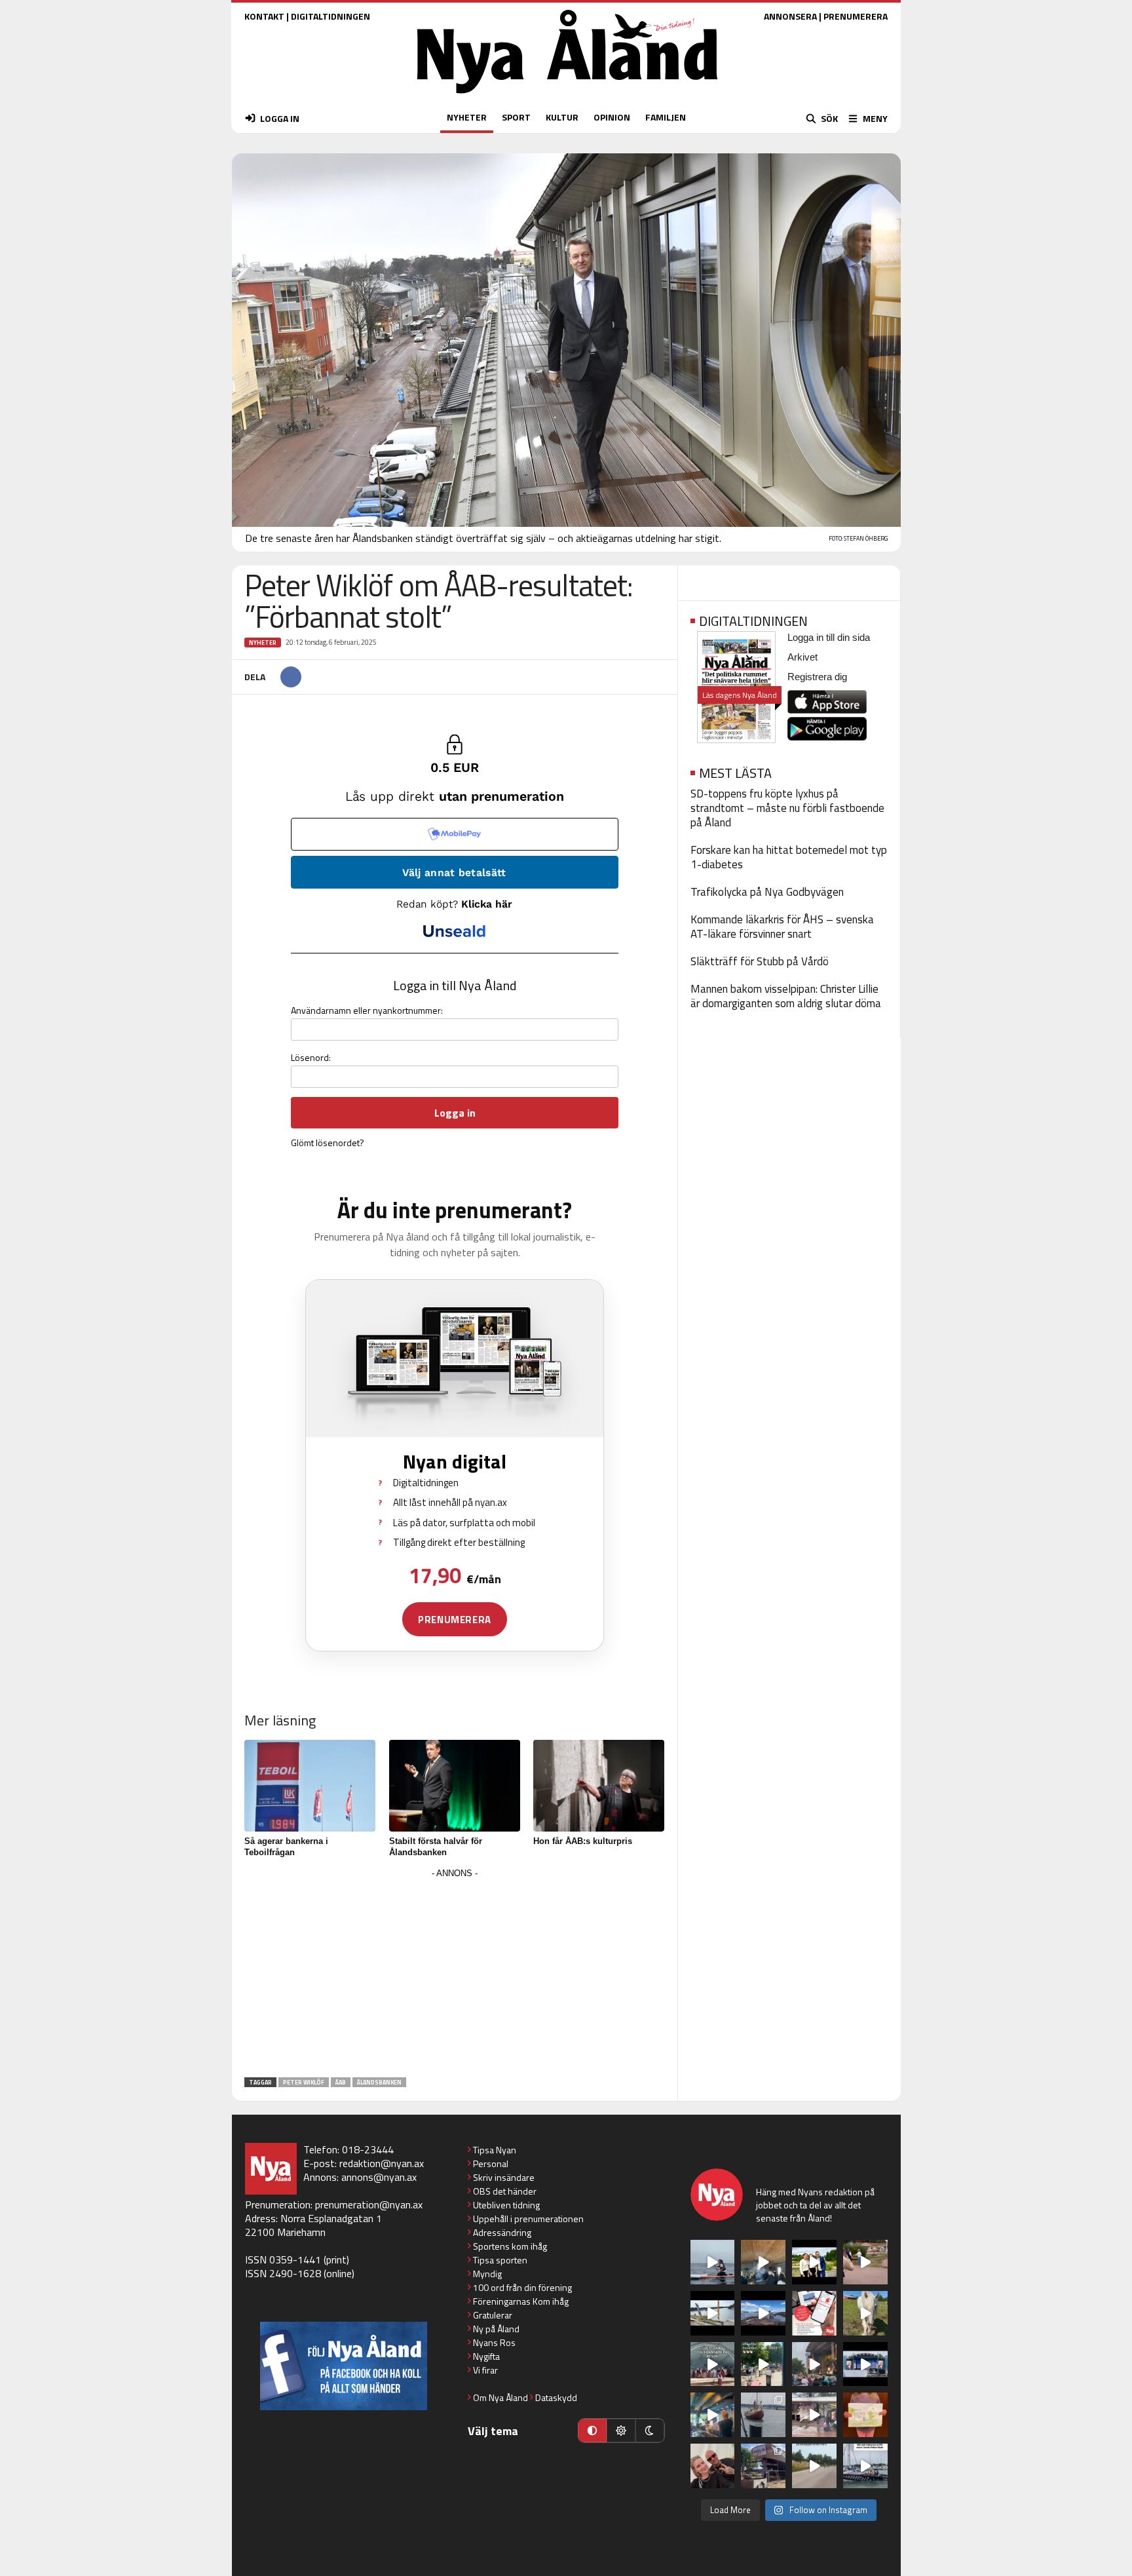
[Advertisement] (455, 1974)
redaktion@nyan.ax (382, 2163)
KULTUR (562, 117)
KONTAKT (264, 16)
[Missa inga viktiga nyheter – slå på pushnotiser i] (814, 2313)
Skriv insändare (504, 2177)
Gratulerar (493, 2315)
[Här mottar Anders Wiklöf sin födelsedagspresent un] (713, 2415)
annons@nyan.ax (379, 2177)
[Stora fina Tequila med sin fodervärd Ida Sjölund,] (865, 2313)
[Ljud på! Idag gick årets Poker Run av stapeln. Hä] (865, 2466)
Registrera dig (817, 677)
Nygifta (486, 2356)
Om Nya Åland (500, 2397)
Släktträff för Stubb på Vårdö (760, 961)
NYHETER (467, 117)
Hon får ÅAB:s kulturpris (583, 1841)
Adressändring (502, 2232)
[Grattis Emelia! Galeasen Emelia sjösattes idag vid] (763, 2415)
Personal (491, 2163)
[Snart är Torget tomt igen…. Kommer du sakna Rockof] (763, 2364)
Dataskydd (556, 2397)
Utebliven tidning (506, 2205)
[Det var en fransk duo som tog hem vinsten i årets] (713, 2313)
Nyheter (263, 643)
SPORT (516, 117)
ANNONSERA (790, 16)
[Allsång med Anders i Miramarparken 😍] (865, 2364)
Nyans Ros (494, 2342)
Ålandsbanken (379, 2082)
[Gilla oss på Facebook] (344, 2366)
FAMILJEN (666, 117)
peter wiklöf (304, 2082)
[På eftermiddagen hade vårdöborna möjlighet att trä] (814, 2262)
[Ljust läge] (621, 2431)
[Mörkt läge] (650, 2431)
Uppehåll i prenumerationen (528, 2219)
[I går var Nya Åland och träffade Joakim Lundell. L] (713, 2466)
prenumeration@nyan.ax (369, 2204)
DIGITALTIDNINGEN (330, 16)
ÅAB (341, 2082)
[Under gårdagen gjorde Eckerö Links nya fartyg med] (763, 2313)
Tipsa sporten (500, 2260)
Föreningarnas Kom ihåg (521, 2301)
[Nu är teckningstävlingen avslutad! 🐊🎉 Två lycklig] (865, 2415)
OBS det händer (505, 2191)
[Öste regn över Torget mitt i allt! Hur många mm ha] (814, 2415)
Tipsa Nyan (495, 2150)
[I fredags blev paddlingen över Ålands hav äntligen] (713, 2262)
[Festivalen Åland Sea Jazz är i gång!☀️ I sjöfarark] (763, 2262)
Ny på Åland (496, 2329)
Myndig (487, 2274)
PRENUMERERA (856, 16)
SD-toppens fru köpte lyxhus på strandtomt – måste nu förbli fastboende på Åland (787, 808)
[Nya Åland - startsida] (567, 97)
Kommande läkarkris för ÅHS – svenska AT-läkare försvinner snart (782, 927)
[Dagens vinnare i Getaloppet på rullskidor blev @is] (814, 2466)
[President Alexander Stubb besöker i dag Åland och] (865, 2262)
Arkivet (802, 657)
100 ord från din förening (522, 2287)
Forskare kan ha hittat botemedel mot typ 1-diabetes (789, 857)
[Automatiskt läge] (592, 2431)
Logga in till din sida (829, 637)
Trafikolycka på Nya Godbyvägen (767, 892)
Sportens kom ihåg (510, 2246)
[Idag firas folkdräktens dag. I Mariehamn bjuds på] (713, 2364)
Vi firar (485, 2370)
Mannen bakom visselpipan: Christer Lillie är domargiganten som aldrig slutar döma (786, 996)
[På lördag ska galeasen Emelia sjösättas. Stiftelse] (763, 2466)
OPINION (612, 117)
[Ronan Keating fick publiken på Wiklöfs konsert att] (814, 2364)
